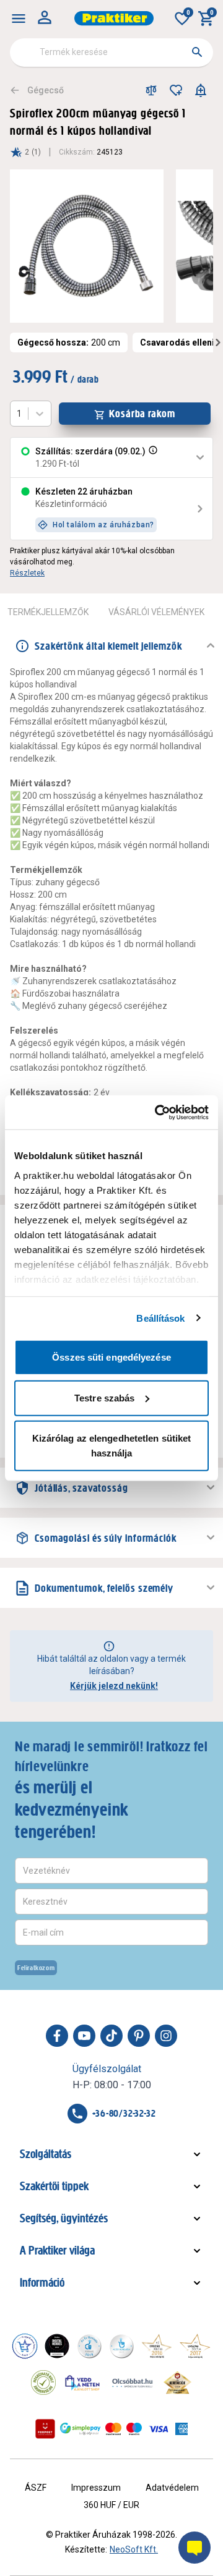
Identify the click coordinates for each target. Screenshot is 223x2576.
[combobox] (111, 53)
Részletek (27, 573)
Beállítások (160, 1318)
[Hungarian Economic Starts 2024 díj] (25, 2346)
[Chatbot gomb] (195, 2548)
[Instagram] (166, 2036)
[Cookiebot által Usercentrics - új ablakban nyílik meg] (157, 1112)
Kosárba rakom (142, 414)
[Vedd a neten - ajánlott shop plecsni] (83, 2383)
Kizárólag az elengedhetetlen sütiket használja (112, 1446)
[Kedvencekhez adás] (176, 90)
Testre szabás (104, 1397)
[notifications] (201, 90)
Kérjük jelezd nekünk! (114, 1686)
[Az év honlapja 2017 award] (195, 2346)
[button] (152, 457)
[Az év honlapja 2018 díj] (89, 2346)
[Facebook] (57, 2036)
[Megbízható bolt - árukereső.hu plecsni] (43, 2383)
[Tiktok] (111, 2036)
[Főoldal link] (114, 18)
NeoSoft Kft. (134, 2549)
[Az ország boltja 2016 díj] (157, 2346)
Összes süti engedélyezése (111, 1357)
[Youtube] (84, 2036)
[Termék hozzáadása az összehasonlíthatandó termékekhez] (151, 90)
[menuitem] (19, 19)
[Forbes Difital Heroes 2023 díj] (57, 2346)
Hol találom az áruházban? (103, 525)
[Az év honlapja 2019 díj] (121, 2346)
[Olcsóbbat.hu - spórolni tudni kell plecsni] (133, 2383)
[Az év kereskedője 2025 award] (177, 2383)
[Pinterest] (139, 2036)
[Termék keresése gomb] (197, 52)
